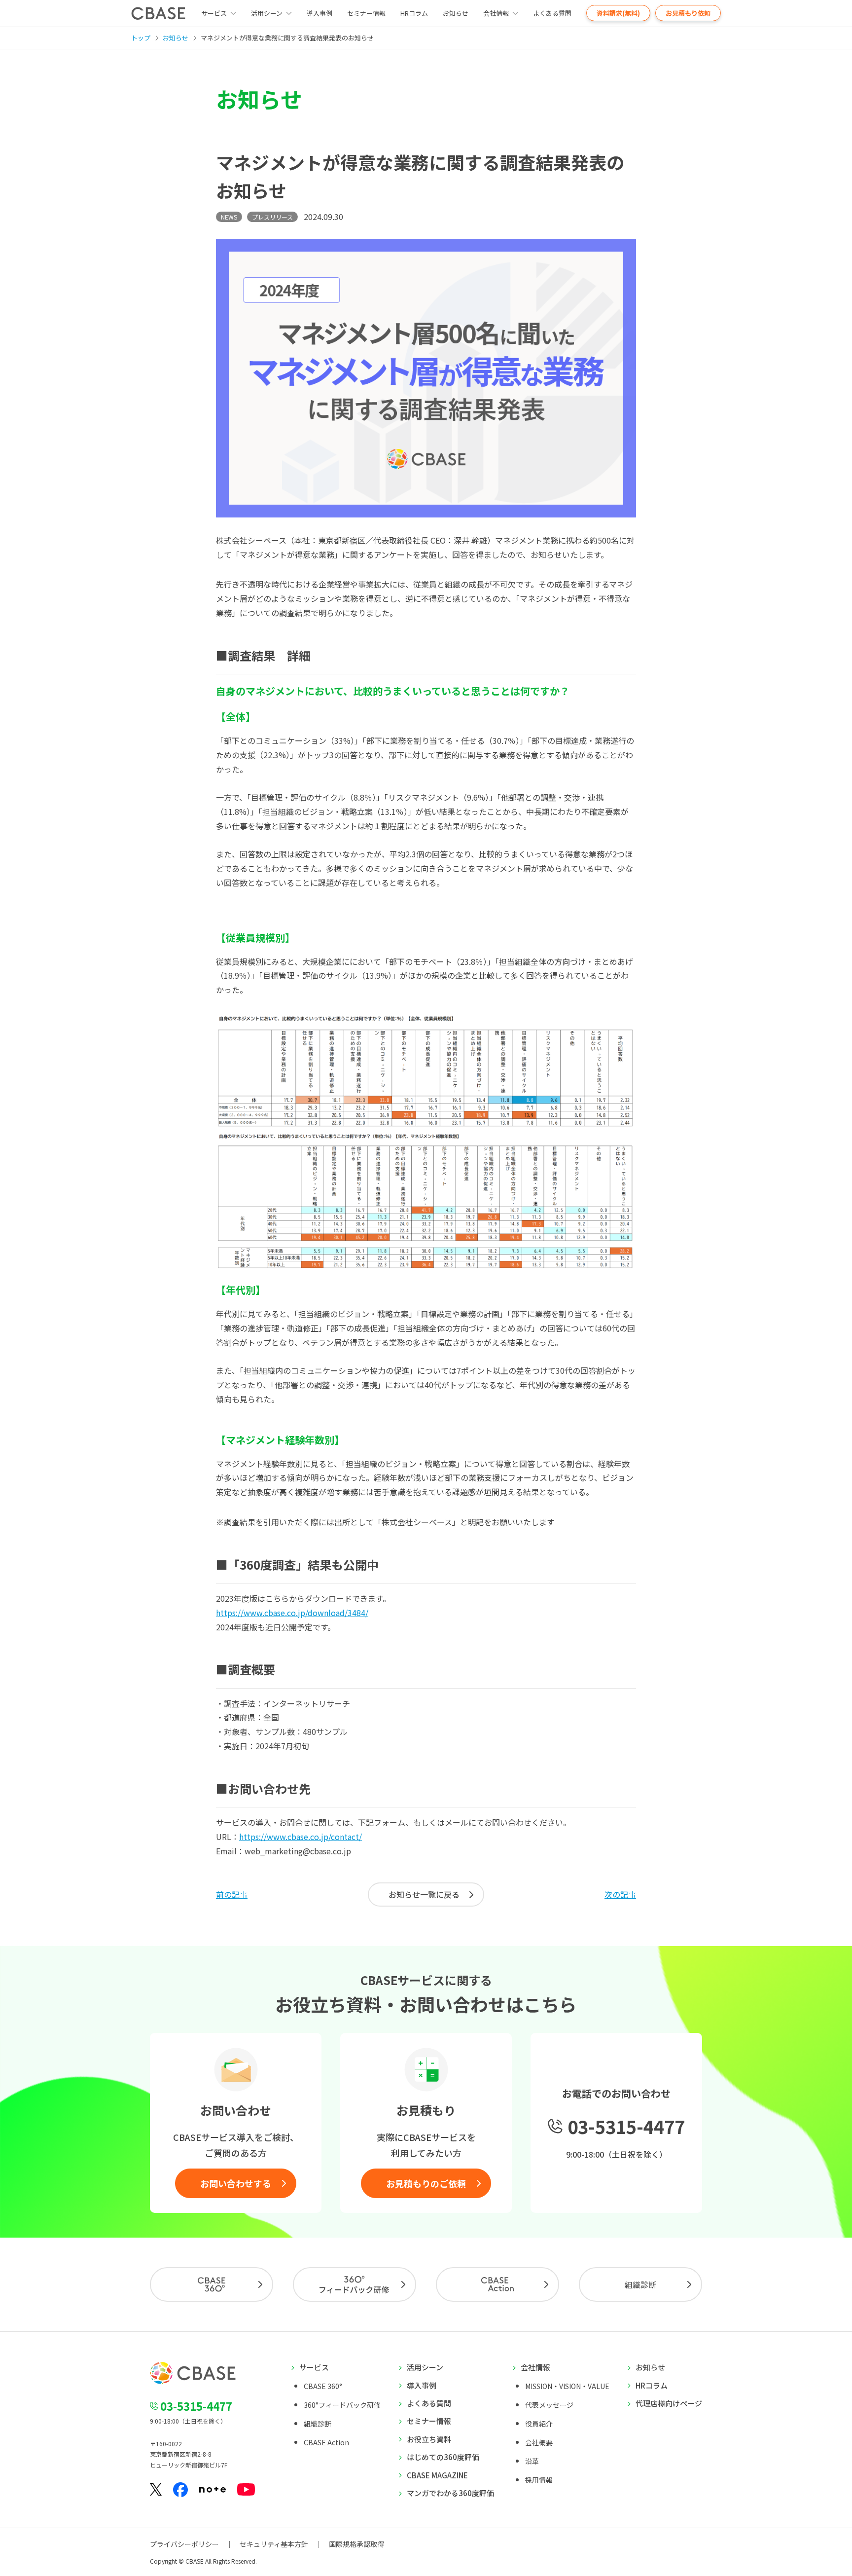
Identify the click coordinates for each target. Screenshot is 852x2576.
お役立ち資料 (429, 2439)
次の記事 (620, 1894)
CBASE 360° (323, 2386)
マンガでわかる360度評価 (450, 2493)
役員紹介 (539, 2424)
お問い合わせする (236, 2183)
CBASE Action (326, 2442)
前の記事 (232, 1894)
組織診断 (640, 2284)
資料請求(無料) (618, 13)
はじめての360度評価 (443, 2457)
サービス (314, 2367)
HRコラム (414, 13)
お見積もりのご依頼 (426, 2183)
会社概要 (539, 2442)
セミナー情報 (366, 13)
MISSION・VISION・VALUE (567, 2386)
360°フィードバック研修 (342, 2405)
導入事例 (319, 13)
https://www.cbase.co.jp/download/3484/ (292, 1613)
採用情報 (539, 2480)
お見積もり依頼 (688, 13)
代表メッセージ (549, 2405)
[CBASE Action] (497, 2284)
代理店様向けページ (669, 2403)
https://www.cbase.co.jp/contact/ (301, 1837)
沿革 (532, 2461)
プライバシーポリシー (184, 2544)
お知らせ (456, 13)
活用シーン (267, 13)
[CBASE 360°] (212, 2284)
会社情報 (496, 13)
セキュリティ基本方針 (274, 2544)
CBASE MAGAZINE (437, 2475)
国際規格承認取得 (356, 2544)
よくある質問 (552, 13)
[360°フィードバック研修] (355, 2284)
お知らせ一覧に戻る (424, 1894)
